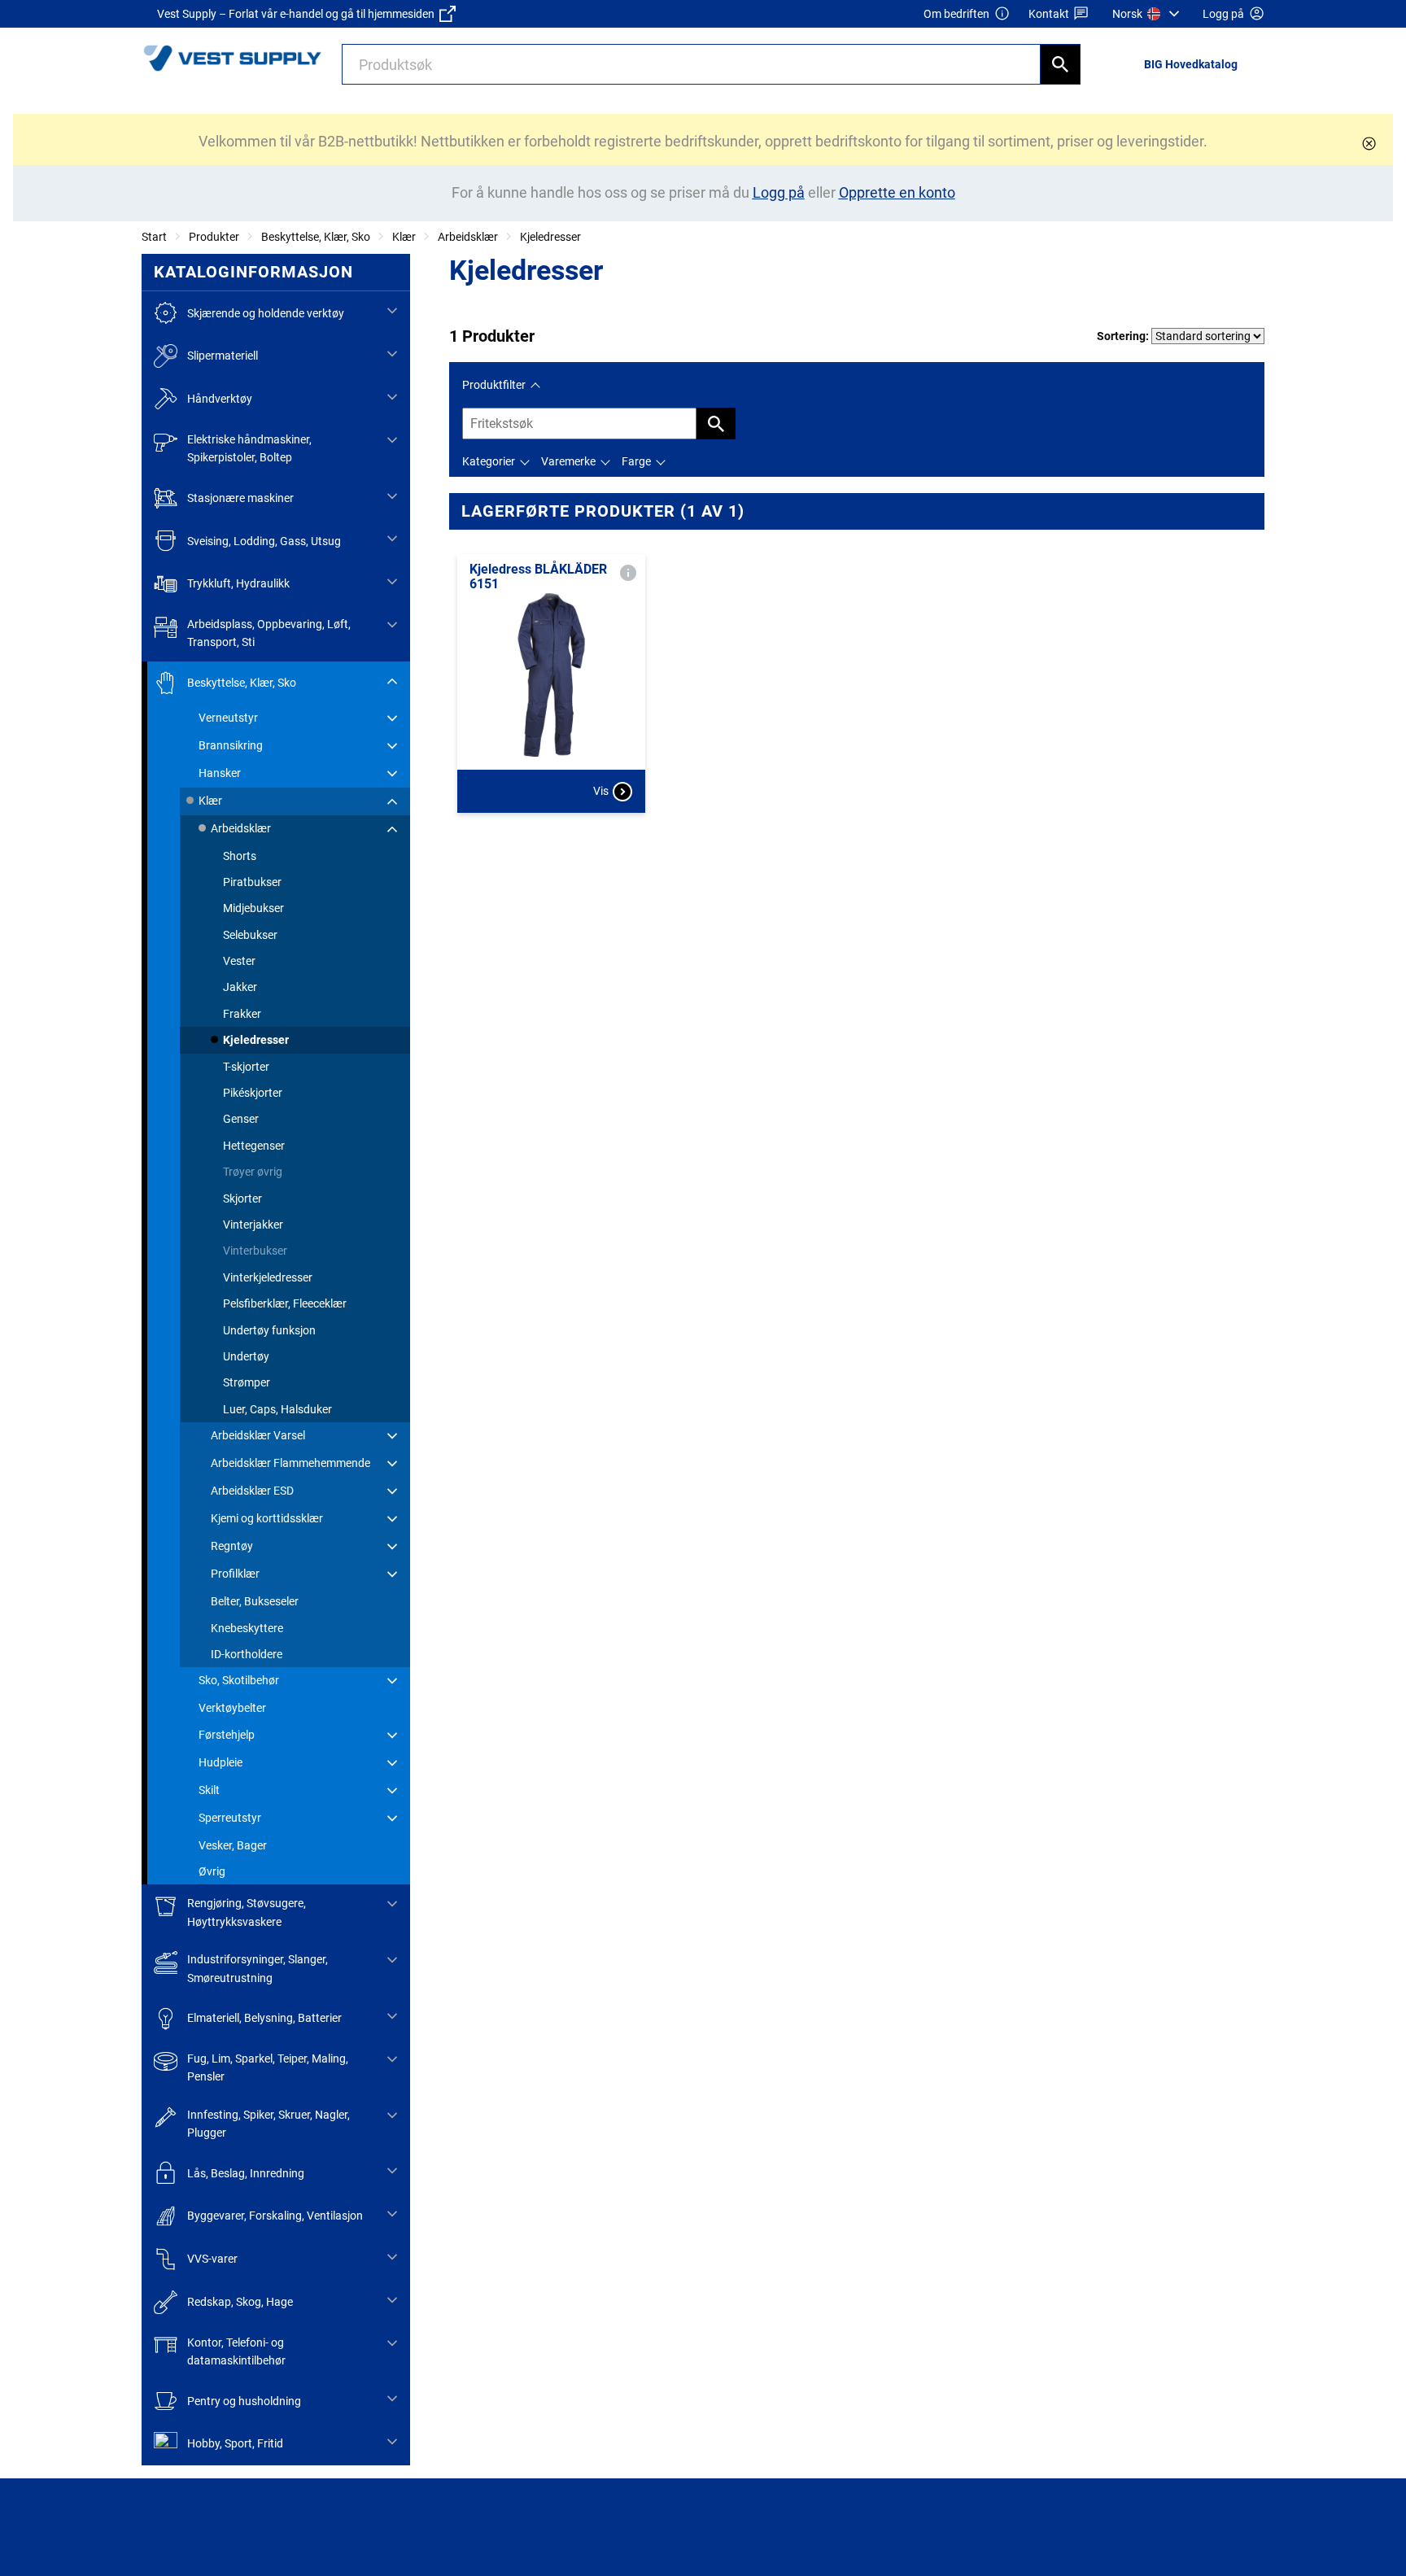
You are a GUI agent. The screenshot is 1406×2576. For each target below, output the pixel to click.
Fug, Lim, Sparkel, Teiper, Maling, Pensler (268, 2067)
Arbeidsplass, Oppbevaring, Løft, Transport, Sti (269, 633)
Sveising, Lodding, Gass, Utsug (264, 541)
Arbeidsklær (468, 237)
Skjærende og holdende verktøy (266, 313)
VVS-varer (212, 2259)
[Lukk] (1369, 144)
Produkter (214, 237)
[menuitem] (1148, 14)
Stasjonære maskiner (240, 498)
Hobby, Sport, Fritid (235, 2443)
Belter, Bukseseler (255, 1601)
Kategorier (489, 461)
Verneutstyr (228, 718)
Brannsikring (231, 745)
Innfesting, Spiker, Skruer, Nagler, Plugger (269, 2124)
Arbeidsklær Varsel (258, 1435)
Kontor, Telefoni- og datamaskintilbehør (236, 2351)
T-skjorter (246, 1067)
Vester (239, 961)
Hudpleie (221, 1762)
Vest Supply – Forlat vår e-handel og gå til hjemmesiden (298, 14)
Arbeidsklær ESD (252, 1491)
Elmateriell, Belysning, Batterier (264, 2018)
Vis (601, 791)
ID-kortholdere (247, 1654)
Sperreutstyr (230, 1818)
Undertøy (246, 1356)
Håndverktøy (220, 399)
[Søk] (1060, 64)
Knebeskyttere (247, 1628)
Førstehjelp (227, 1735)
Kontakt (1049, 14)
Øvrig (212, 1871)
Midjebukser (253, 908)
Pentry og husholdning (244, 2401)
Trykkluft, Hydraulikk (238, 583)
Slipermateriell (223, 356)
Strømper (247, 1382)
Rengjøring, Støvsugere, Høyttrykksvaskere (247, 1912)
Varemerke (568, 461)
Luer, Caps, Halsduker (277, 1409)
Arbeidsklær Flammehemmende (290, 1463)
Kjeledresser (550, 237)
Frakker (242, 1014)
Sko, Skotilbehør (239, 1680)
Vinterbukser (255, 1251)
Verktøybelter (232, 1708)
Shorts (240, 856)
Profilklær (235, 1574)
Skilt (209, 1790)
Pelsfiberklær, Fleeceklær (285, 1303)
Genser (241, 1119)
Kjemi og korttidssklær (267, 1518)
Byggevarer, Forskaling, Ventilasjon (275, 2216)
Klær (404, 237)
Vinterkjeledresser (268, 1277)
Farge (636, 461)
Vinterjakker (253, 1225)
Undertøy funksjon (269, 1330)
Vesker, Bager (233, 1845)
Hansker (220, 773)
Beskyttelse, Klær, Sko (316, 237)
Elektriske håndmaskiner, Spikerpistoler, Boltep (249, 448)
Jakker (240, 987)
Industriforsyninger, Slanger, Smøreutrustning (258, 1968)
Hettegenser (254, 1146)
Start (154, 237)
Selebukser (250, 935)
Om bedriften (956, 14)
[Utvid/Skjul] (392, 311)
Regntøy (232, 1546)
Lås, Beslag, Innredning (246, 2173)
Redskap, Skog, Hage (240, 2302)
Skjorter (242, 1198)
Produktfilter (494, 385)
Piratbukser (252, 882)
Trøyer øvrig (253, 1172)
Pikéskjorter (253, 1093)
